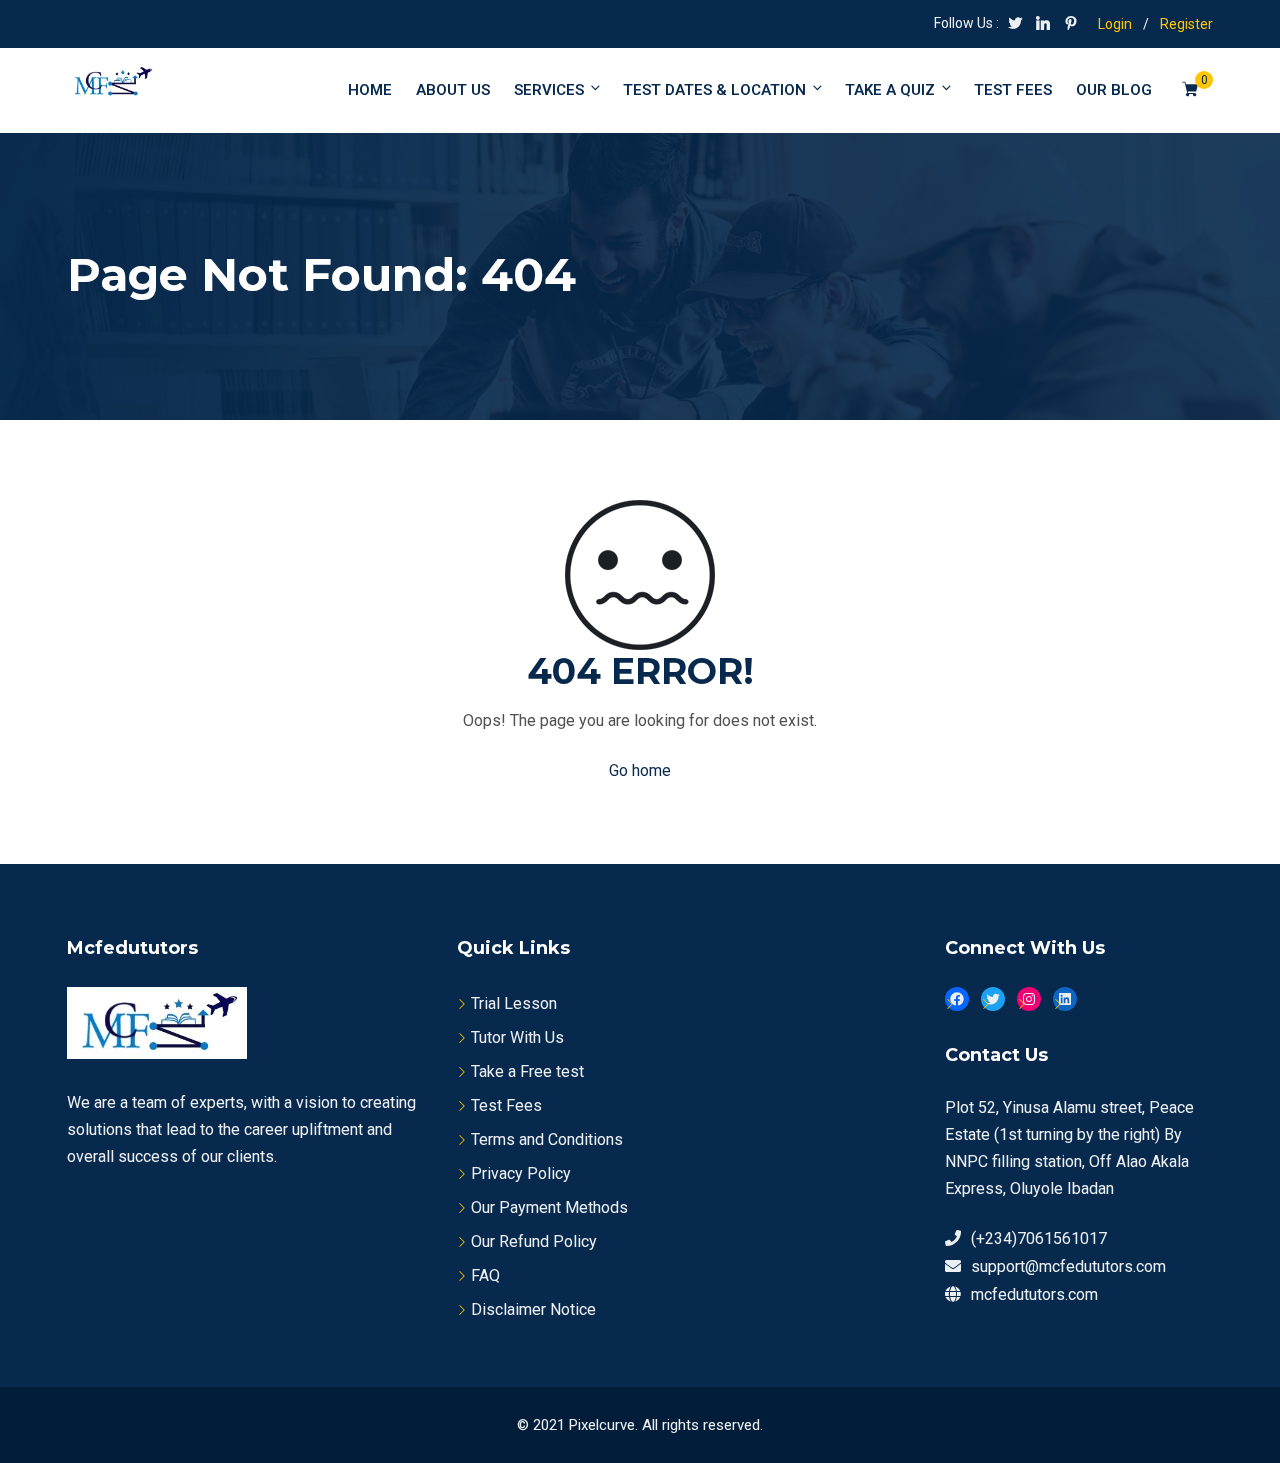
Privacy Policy (521, 1173)
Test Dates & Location (714, 90)
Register (1186, 24)
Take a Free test (527, 1071)
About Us (453, 90)
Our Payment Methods (549, 1207)
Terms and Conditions (547, 1139)
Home (370, 90)
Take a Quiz (890, 90)
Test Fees (506, 1105)
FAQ (485, 1275)
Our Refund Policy (534, 1241)
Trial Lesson (514, 1003)
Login (1115, 24)
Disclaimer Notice (533, 1309)
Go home (640, 770)
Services (549, 90)
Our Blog (1114, 90)
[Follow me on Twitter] (1015, 25)
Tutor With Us (517, 1037)
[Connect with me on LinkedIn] (1043, 25)
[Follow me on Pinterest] (1071, 25)
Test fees (1013, 90)
